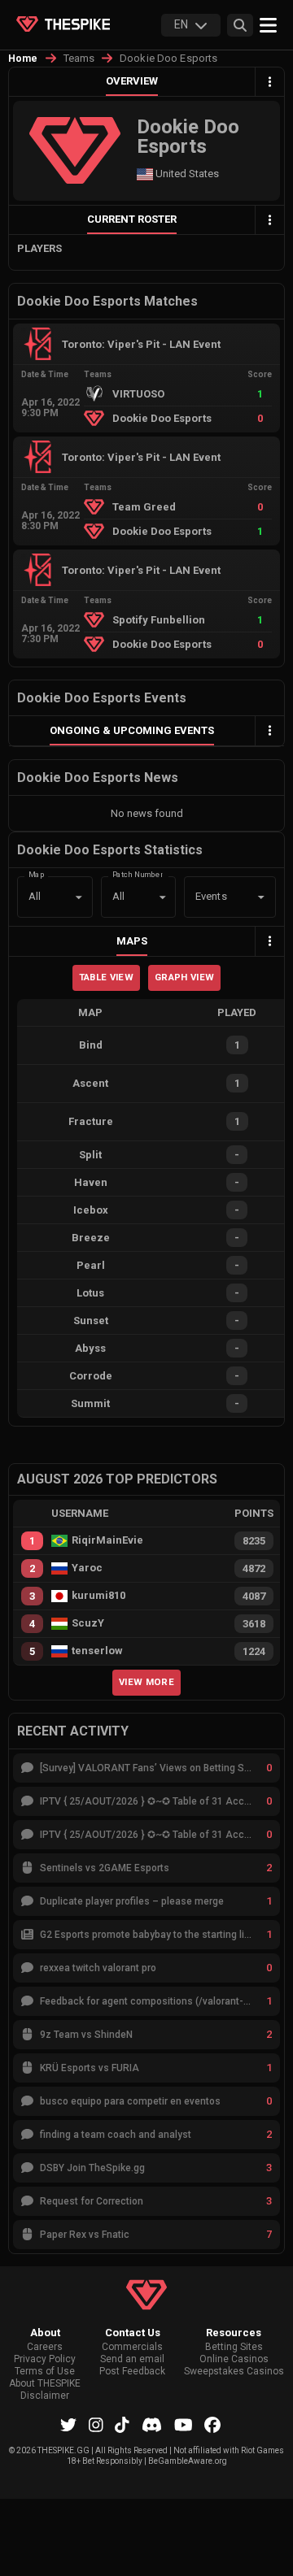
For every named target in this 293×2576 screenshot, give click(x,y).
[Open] (261, 897)
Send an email (132, 2359)
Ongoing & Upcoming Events (132, 730)
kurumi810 (98, 1596)
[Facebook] (212, 2425)
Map (37, 873)
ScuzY (88, 1623)
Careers (45, 2347)
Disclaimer (45, 2396)
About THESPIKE (45, 2384)
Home (23, 59)
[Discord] (152, 2425)
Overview (132, 81)
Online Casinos (234, 2359)
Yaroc (87, 1568)
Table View (106, 977)
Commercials (132, 2347)
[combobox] (207, 897)
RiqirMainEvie (107, 1540)
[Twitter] (68, 2425)
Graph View (184, 977)
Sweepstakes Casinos (234, 2372)
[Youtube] (184, 2425)
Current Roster (132, 219)
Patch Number (138, 873)
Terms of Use (45, 2372)
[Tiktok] (122, 2425)
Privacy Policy (45, 2359)
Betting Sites (234, 2347)
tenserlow (97, 1651)
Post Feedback (132, 2372)
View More (146, 1682)
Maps (132, 941)
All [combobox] (35, 896)
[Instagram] (96, 2425)
